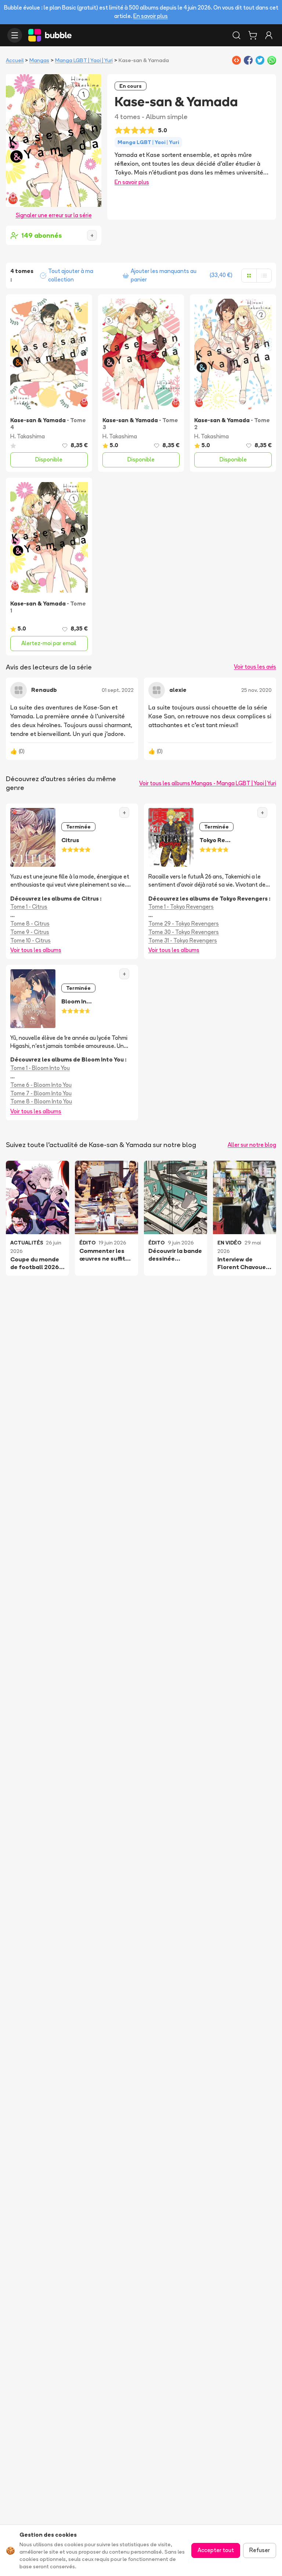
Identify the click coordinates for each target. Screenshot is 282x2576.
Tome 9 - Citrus (30, 932)
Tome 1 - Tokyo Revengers (181, 907)
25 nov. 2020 (256, 690)
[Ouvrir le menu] (15, 35)
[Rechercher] (236, 35)
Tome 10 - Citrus (30, 940)
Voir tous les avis (255, 667)
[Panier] (253, 35)
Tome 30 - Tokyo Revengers (184, 932)
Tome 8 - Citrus (30, 924)
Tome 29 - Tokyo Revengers (184, 924)
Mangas (39, 60)
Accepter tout (216, 2550)
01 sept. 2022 (118, 690)
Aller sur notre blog (252, 1145)
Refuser (260, 2550)
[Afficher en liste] (264, 276)
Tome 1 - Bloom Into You (40, 1068)
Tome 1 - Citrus (29, 907)
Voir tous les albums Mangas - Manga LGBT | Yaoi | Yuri (208, 783)
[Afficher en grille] (249, 276)
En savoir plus (151, 16)
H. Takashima (28, 436)
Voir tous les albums (36, 950)
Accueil (15, 60)
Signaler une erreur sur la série (54, 215)
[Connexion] (269, 35)
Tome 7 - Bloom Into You (41, 1093)
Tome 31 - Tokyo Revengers (183, 940)
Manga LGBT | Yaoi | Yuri (84, 60)
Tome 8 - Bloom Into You (41, 1101)
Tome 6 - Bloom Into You (41, 1085)
